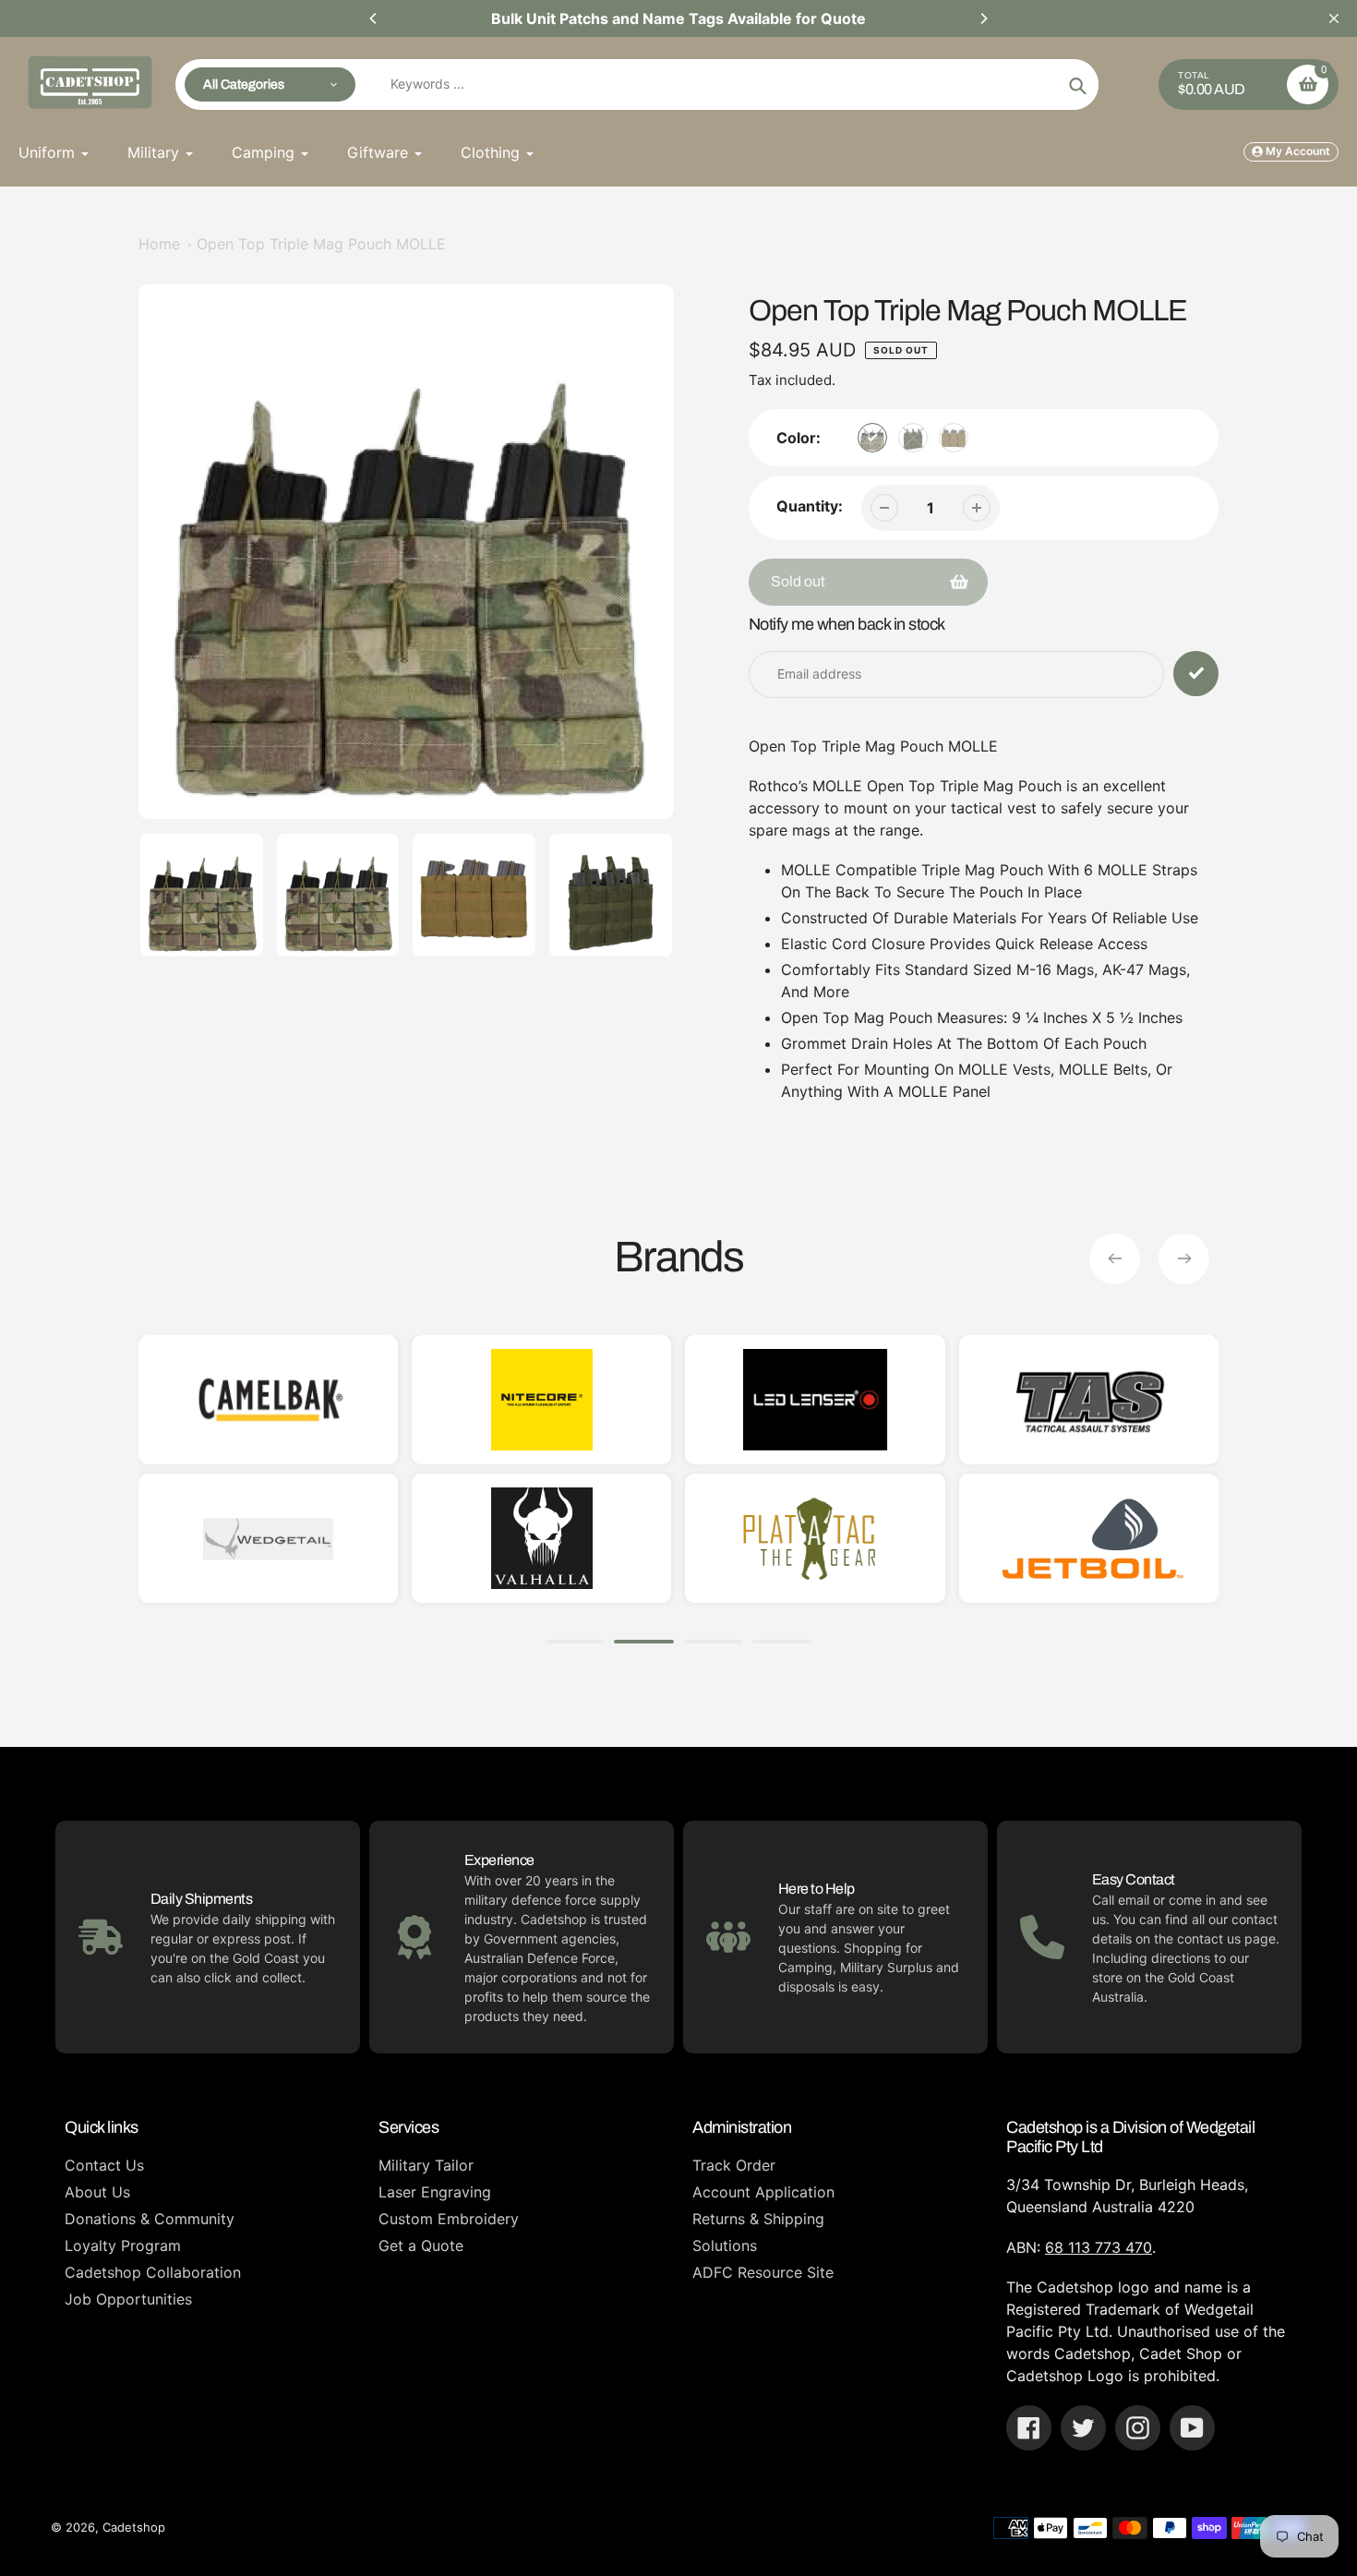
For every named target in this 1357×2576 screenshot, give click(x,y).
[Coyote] (954, 438)
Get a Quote (421, 2245)
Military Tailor (426, 2165)
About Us (97, 2192)
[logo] (268, 1538)
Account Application (763, 2192)
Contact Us (104, 2165)
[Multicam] (872, 438)
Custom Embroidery (449, 2219)
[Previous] (374, 18)
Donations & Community (150, 2219)
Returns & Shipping (758, 2219)
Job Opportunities (128, 2299)
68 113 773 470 (1099, 2247)
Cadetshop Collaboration (153, 2272)
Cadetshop (134, 2527)
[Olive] (913, 438)
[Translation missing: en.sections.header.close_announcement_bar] (1334, 18)
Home (159, 244)
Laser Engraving (435, 2192)
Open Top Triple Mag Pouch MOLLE (321, 244)
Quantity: (810, 506)
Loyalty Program (123, 2245)
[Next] (983, 18)
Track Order (734, 2165)
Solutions (725, 2245)
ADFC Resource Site (763, 2272)
